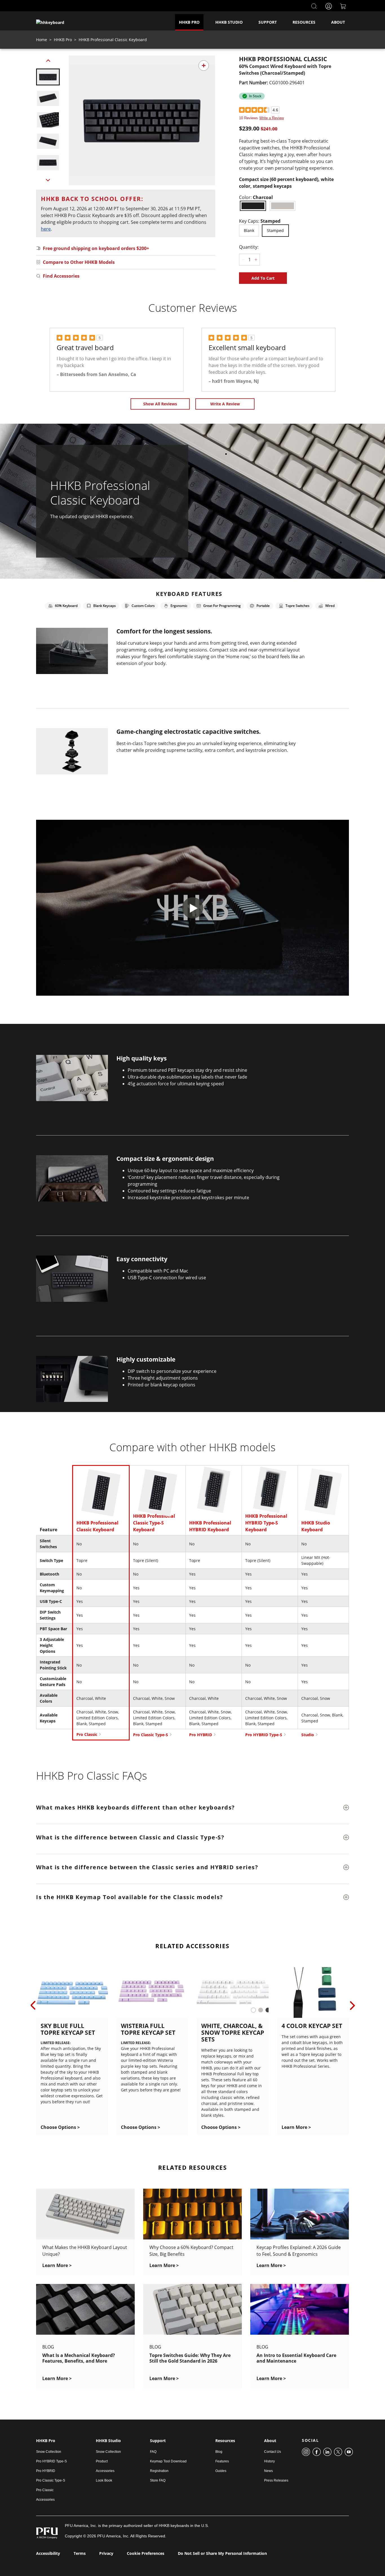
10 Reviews (248, 118)
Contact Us (273, 2452)
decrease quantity (243, 260)
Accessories (45, 2500)
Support (268, 22)
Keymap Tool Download (168, 2461)
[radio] (253, 206)
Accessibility (48, 2553)
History (269, 2461)
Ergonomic (179, 606)
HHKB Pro (189, 22)
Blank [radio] (249, 230)
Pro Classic (87, 1734)
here (46, 229)
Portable (263, 606)
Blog (219, 2452)
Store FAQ (158, 2480)
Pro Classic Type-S (151, 1735)
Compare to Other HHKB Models (79, 262)
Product (102, 2461)
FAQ (153, 2452)
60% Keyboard (66, 606)
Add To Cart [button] (263, 278)
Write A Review (225, 404)
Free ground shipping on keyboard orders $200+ (96, 248)
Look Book (104, 2480)
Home (42, 40)
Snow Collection (49, 2452)
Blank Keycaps (105, 606)
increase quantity (256, 260)
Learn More (296, 2127)
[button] (48, 77)
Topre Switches (297, 606)
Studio (308, 1735)
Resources (304, 22)
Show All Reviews (160, 404)
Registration (159, 2471)
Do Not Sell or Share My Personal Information (222, 2553)
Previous (48, 62)
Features (222, 2461)
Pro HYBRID (201, 1735)
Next (48, 179)
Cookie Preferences (146, 2553)
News (268, 2471)
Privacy (106, 2553)
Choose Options (60, 2127)
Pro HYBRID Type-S (264, 1735)
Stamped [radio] (275, 230)
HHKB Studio (229, 22)
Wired (330, 606)
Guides (221, 2471)
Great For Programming (222, 606)
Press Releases (276, 2480)
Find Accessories (61, 276)
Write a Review (272, 118)
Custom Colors (143, 606)
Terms (80, 2553)
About (338, 22)
